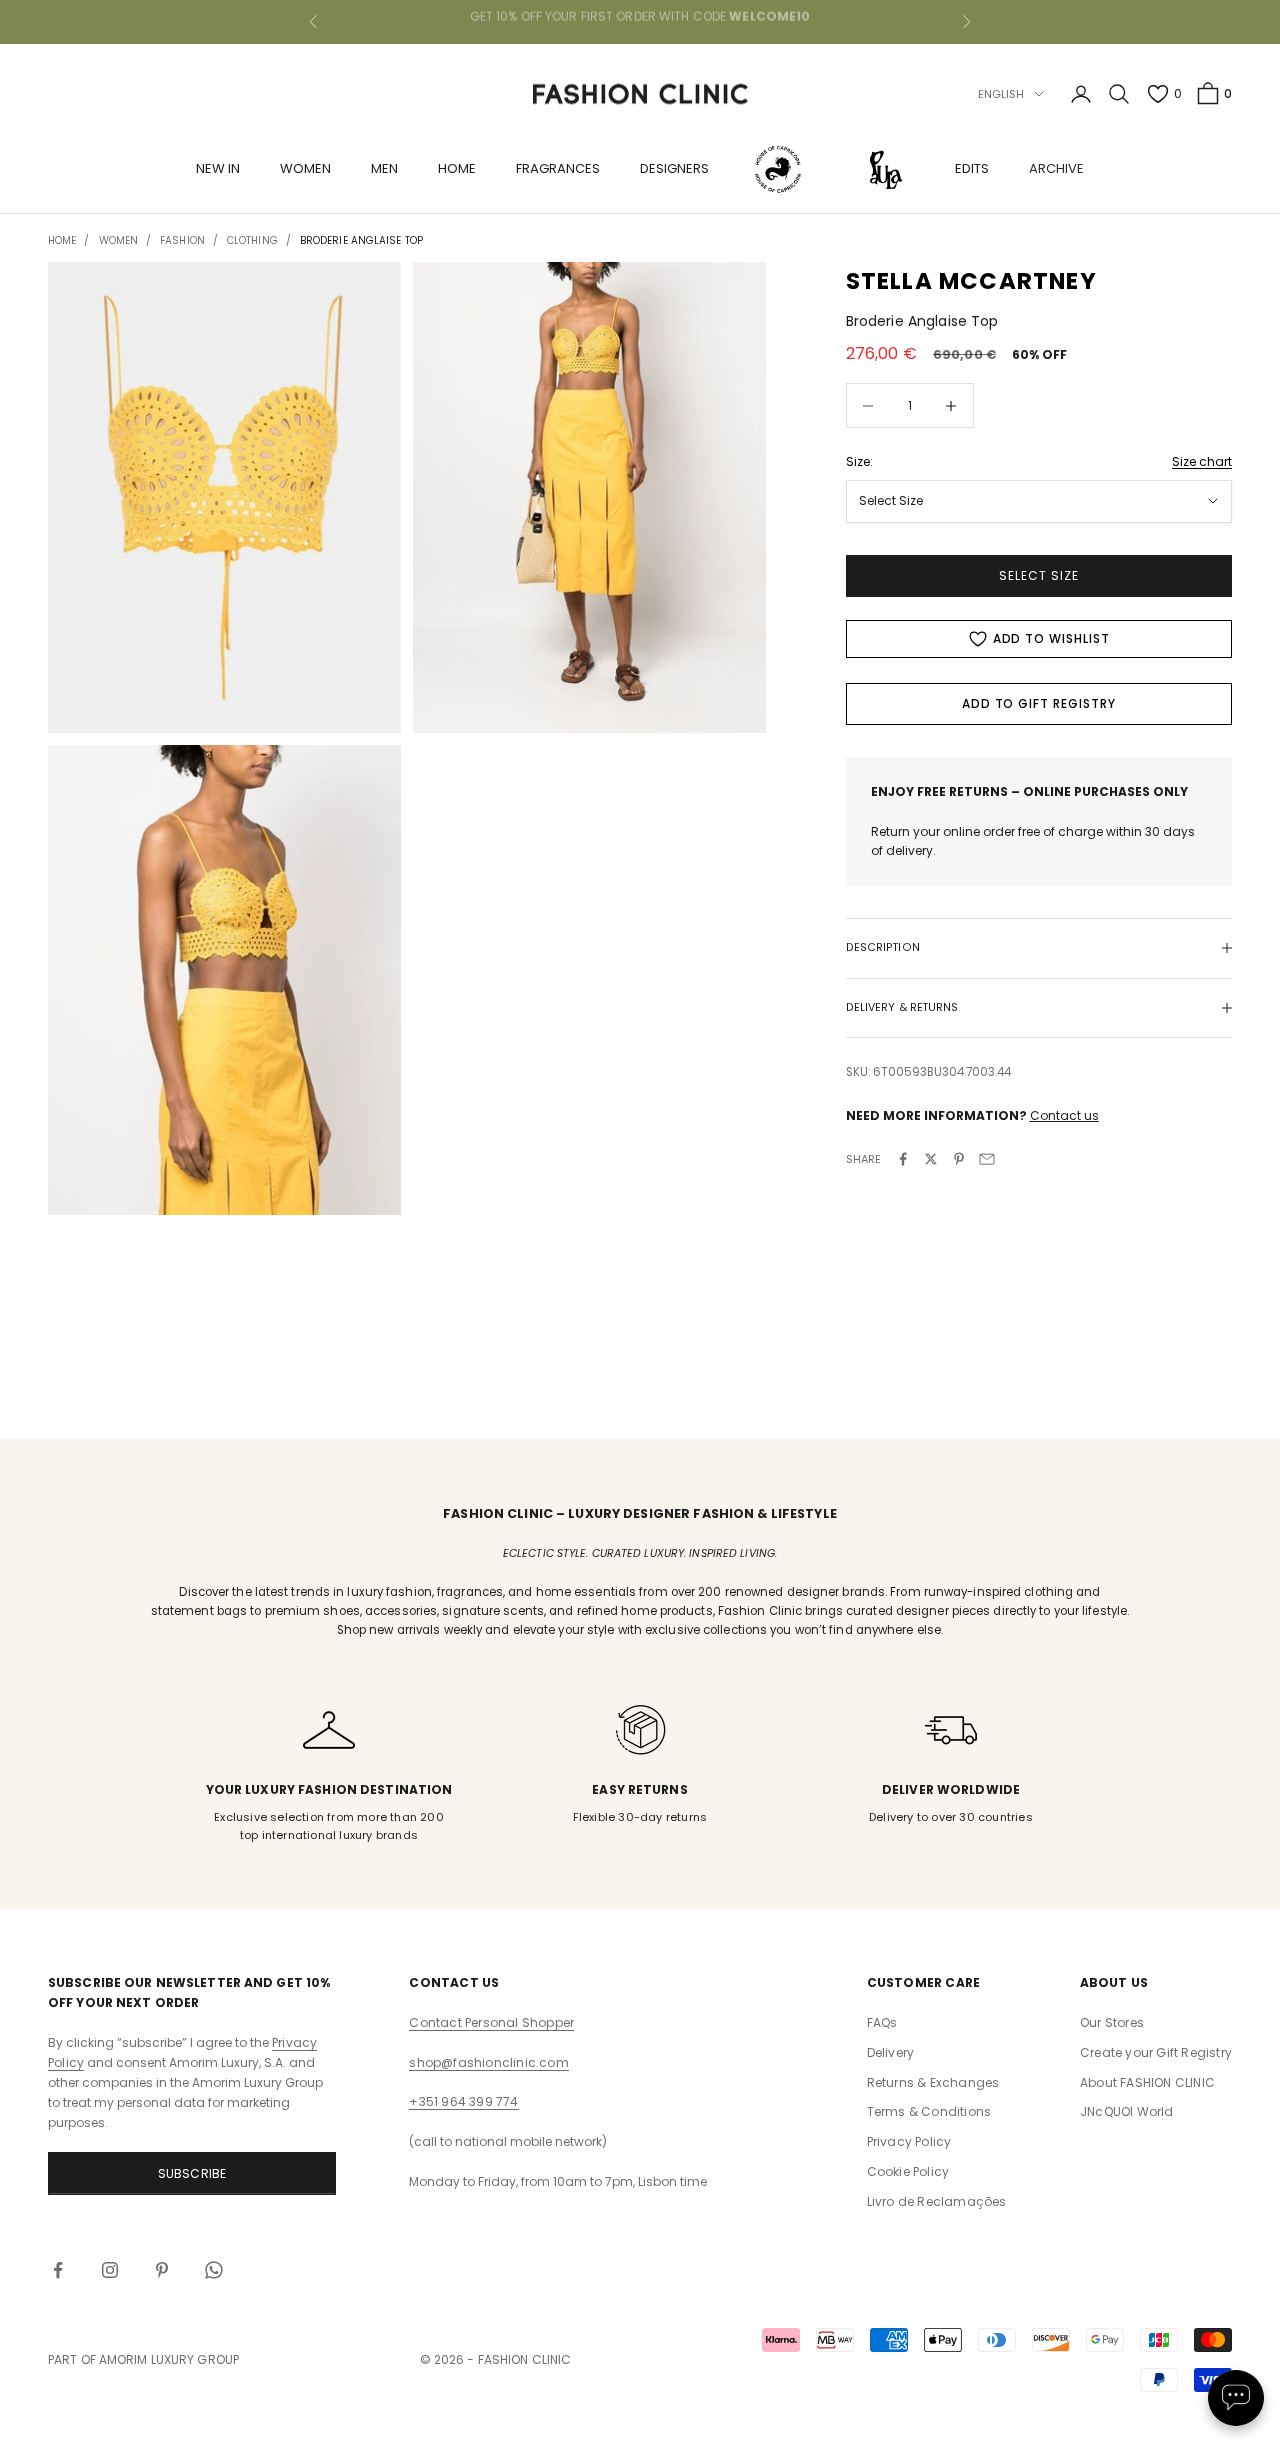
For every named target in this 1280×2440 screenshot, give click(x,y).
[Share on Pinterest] (959, 1159)
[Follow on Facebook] (58, 2270)
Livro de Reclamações (937, 2201)
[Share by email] (987, 1159)
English (1001, 94)
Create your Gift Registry (1156, 2052)
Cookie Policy (908, 2171)
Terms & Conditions (929, 2111)
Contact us (1064, 1115)
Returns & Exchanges (933, 2082)
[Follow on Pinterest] (162, 2270)
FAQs (882, 2022)
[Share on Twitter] (931, 1159)
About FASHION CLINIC (1147, 2082)
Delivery (891, 2052)
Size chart (1202, 461)
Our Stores (1112, 2022)
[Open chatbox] (1236, 2398)
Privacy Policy (909, 2141)
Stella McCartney (971, 281)
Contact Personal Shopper (491, 2022)
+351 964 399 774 (463, 2101)
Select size (1039, 575)
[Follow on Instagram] (110, 2270)
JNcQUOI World (1127, 2111)
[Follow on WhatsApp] (214, 2270)
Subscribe (192, 2173)
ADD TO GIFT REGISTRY (1039, 703)
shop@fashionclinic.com (488, 2062)
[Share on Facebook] (903, 1159)
